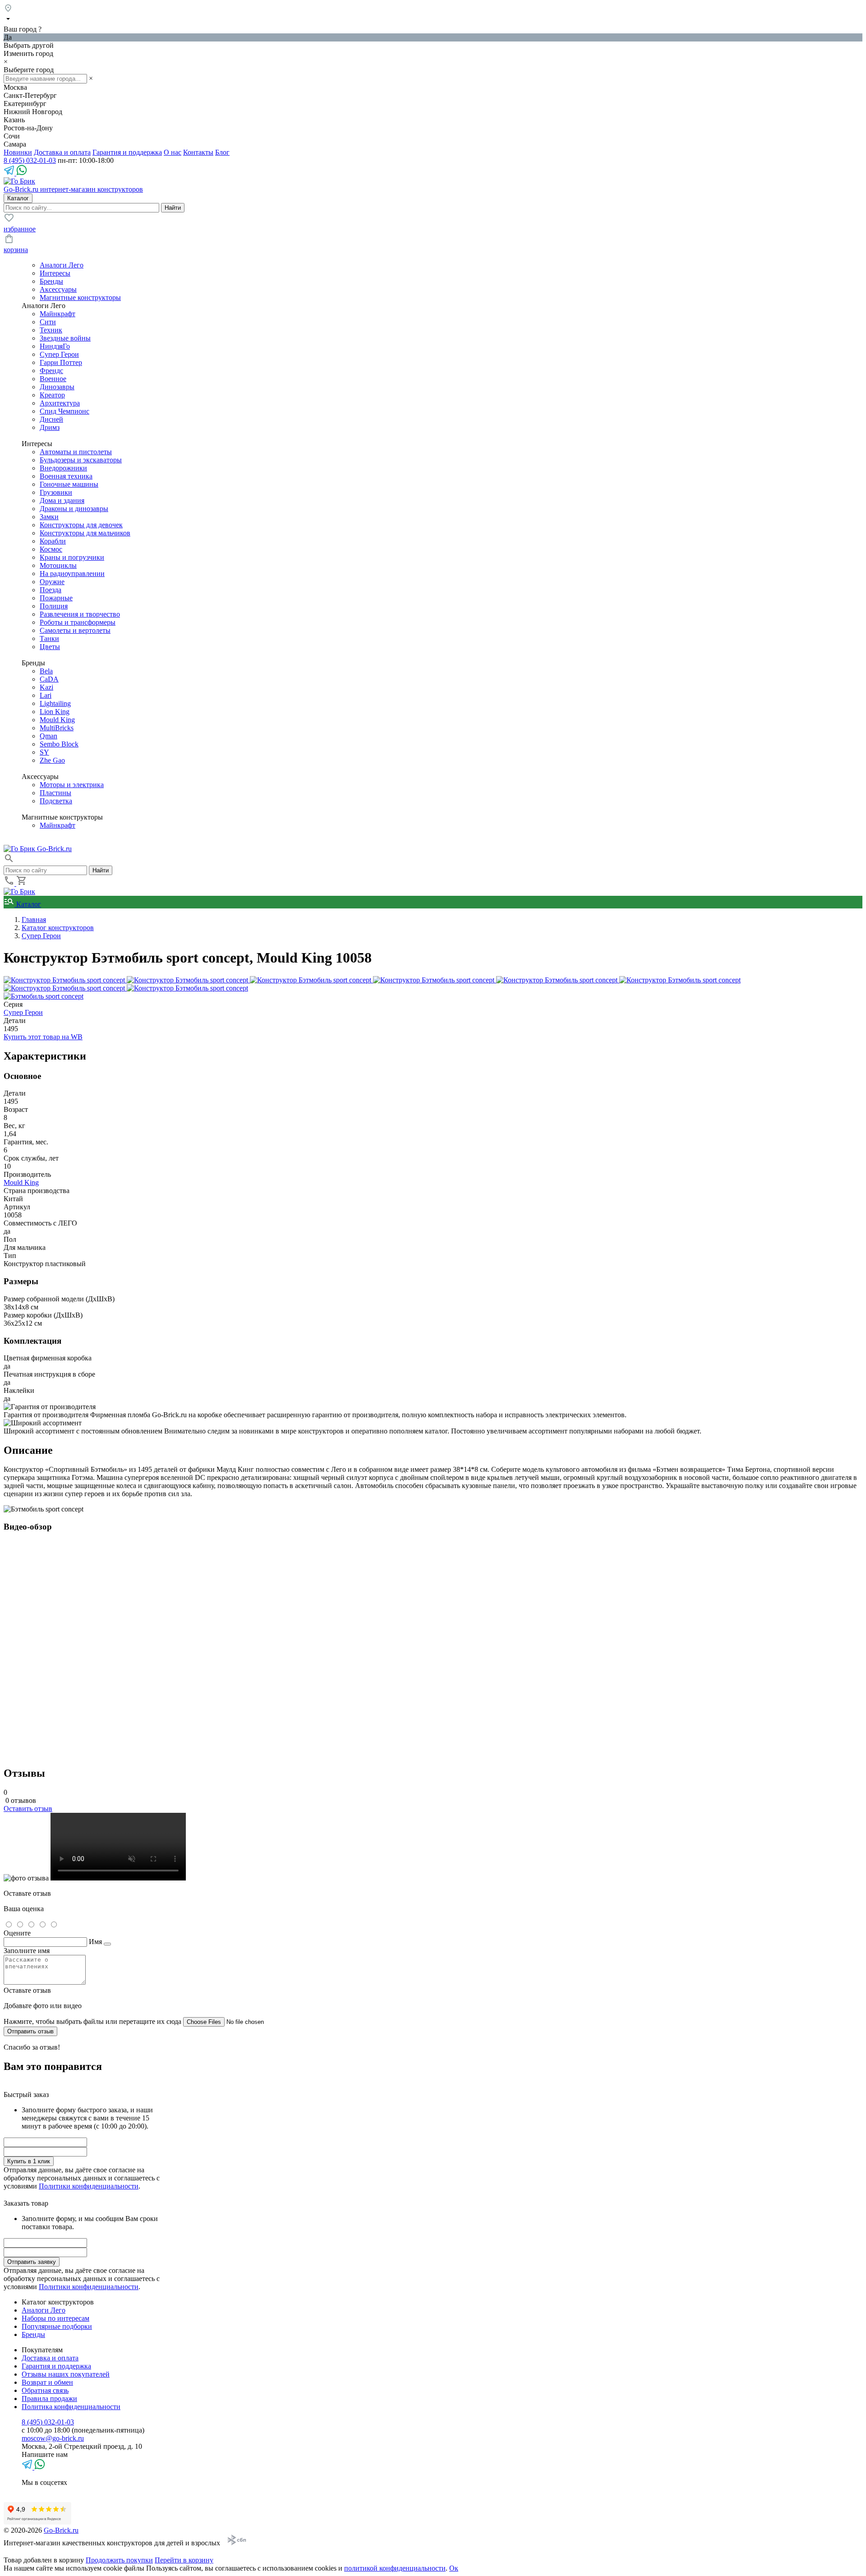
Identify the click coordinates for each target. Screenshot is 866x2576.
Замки (49, 517)
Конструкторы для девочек (81, 525)
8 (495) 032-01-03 (30, 160)
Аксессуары (58, 289)
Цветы (50, 647)
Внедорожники (63, 468)
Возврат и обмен (47, 2382)
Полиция (54, 606)
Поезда (51, 590)
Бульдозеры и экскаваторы (81, 460)
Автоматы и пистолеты (76, 452)
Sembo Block (59, 744)
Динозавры (57, 387)
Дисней (51, 419)
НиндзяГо (55, 346)
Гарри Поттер (61, 362)
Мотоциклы (58, 565)
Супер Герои (59, 354)
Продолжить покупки (119, 2560)
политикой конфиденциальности (395, 2568)
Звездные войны (65, 338)
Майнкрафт (58, 314)
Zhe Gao (52, 760)
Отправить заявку (32, 2262)
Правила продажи (49, 2399)
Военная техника (66, 476)
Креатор (52, 395)
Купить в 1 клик (29, 2161)
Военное (53, 379)
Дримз (50, 427)
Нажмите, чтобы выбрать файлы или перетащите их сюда (92, 2021)
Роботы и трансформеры (78, 622)
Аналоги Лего (62, 265)
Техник (51, 330)
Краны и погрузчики (72, 557)
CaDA (49, 679)
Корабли (53, 541)
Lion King (55, 712)
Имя (95, 1942)
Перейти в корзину (184, 2560)
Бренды (51, 281)
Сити (48, 322)
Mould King (57, 720)
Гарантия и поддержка (127, 152)
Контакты (198, 152)
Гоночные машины (69, 484)
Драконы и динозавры (74, 509)
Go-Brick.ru (61, 2530)
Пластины (55, 793)
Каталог (28, 904)
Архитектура (60, 403)
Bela (46, 671)
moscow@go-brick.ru (53, 2438)
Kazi (46, 687)
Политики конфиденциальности (89, 2186)
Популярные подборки (57, 2326)
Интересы (55, 273)
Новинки (18, 152)
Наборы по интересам (55, 2318)
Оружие (52, 582)
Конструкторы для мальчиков (85, 533)
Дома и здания (62, 500)
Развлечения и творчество (80, 614)
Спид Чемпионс (64, 411)
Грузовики (56, 492)
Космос (51, 549)
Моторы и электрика (72, 785)
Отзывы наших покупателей (66, 2374)
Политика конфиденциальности (71, 2407)
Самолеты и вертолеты (75, 630)
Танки (49, 638)
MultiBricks (57, 728)
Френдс (51, 371)
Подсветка (56, 801)
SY (44, 752)
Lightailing (55, 703)
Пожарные (56, 598)
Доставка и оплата (62, 152)
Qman (48, 736)
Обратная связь (45, 2390)
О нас (173, 152)
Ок (454, 2568)
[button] (9, 861)
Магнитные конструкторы (80, 297)
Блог (222, 152)
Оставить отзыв (28, 1809)
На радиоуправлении (72, 574)
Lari (46, 695)
